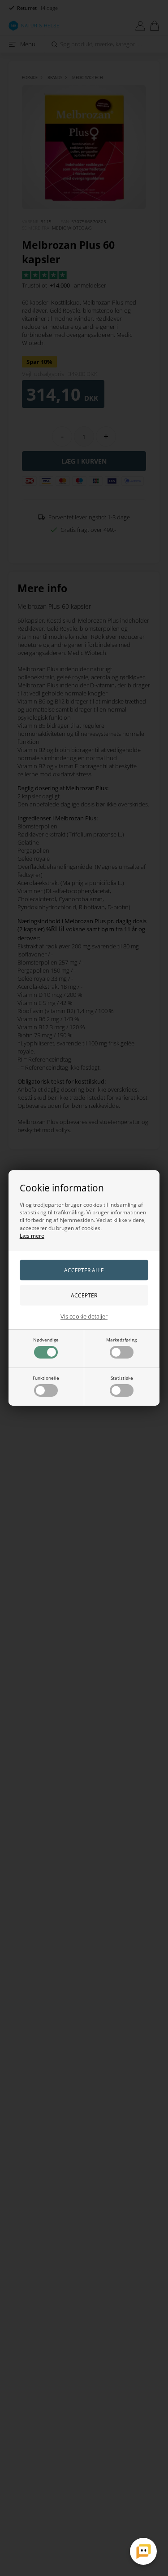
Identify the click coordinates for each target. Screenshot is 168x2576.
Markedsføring (121, 1340)
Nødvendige (46, 1340)
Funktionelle (46, 1378)
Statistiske (122, 1378)
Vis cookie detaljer (84, 1316)
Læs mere (32, 1236)
